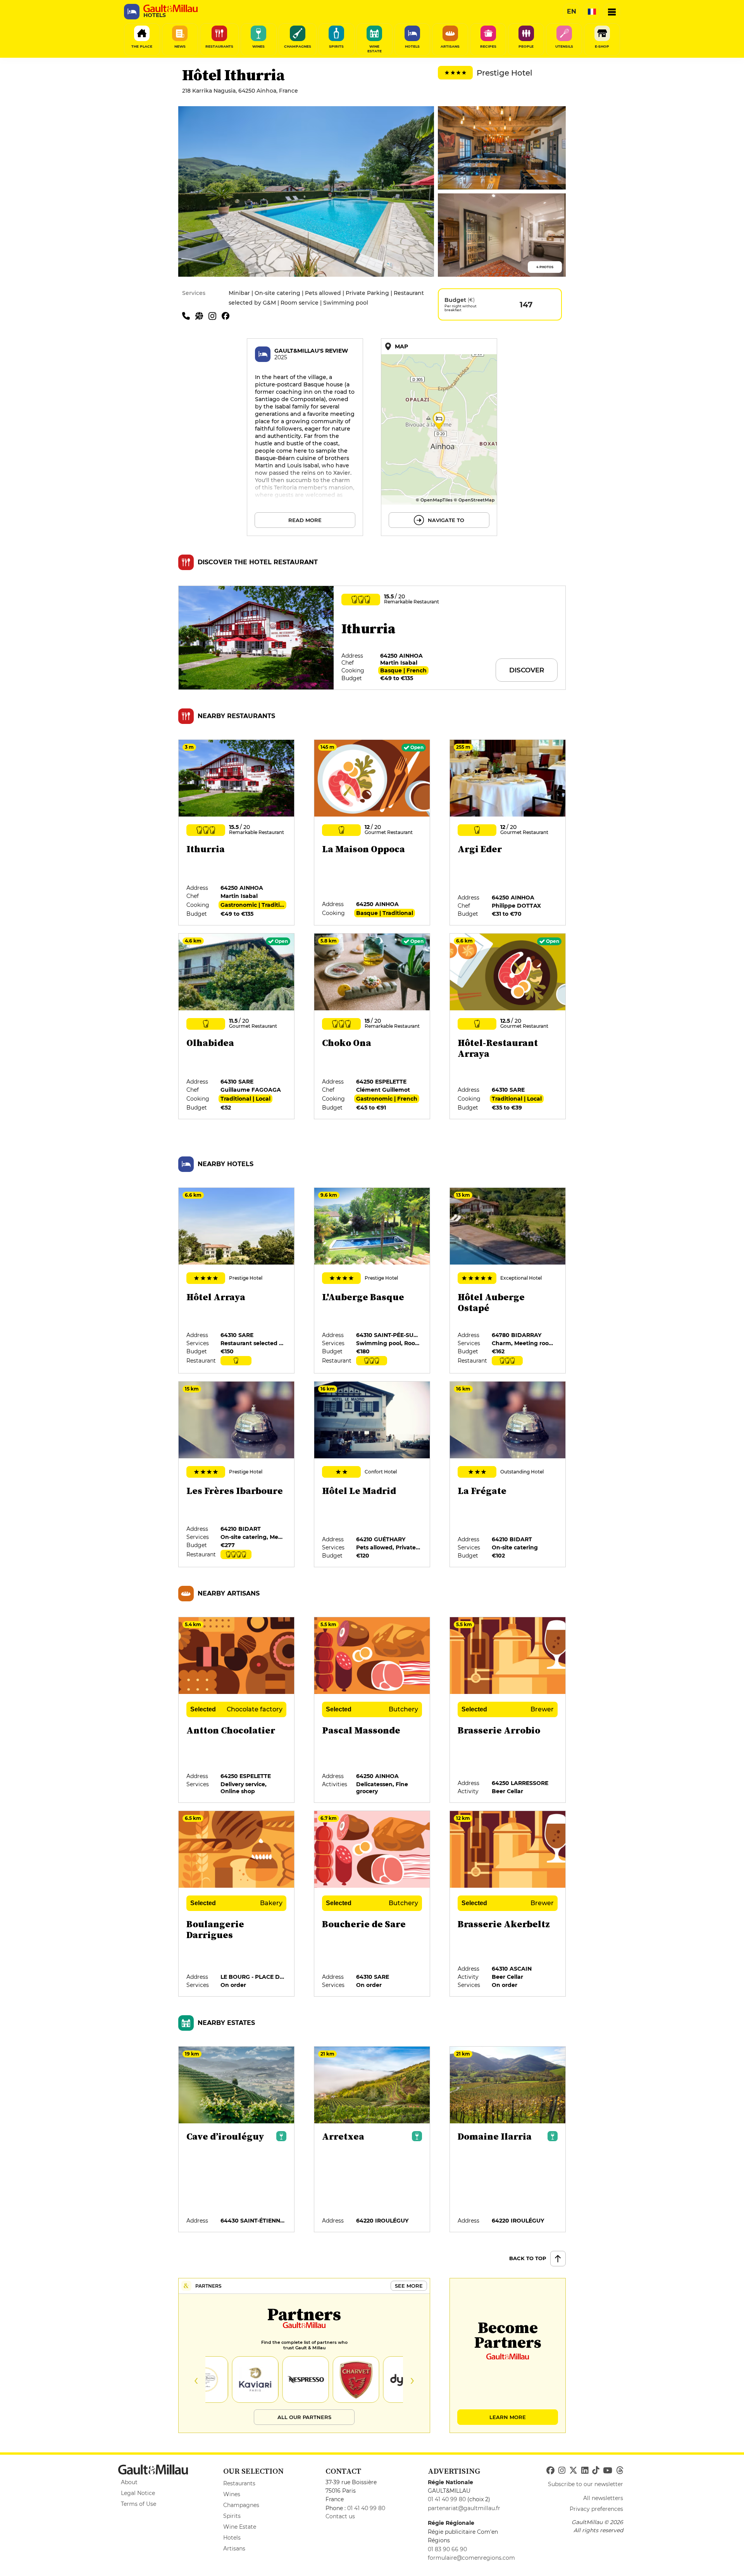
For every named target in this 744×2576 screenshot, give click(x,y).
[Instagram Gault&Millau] (562, 2471)
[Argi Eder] (508, 833)
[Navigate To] (439, 437)
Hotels (232, 2538)
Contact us (340, 2516)
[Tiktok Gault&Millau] (596, 2471)
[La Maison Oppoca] (372, 833)
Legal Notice (138, 2493)
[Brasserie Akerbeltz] (508, 1904)
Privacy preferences (596, 2509)
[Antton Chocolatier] (237, 1710)
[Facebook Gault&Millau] (550, 2471)
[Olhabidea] (237, 1027)
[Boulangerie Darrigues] (237, 1904)
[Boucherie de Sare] (372, 1904)
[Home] (170, 9)
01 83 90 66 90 (447, 2549)
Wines (232, 2494)
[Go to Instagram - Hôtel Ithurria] (215, 315)
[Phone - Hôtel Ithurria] (189, 315)
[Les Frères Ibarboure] (237, 1475)
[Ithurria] (237, 833)
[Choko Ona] (372, 1027)
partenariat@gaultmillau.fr (464, 2508)
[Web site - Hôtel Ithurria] (202, 315)
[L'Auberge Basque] (372, 1281)
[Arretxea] (372, 2140)
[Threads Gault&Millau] (620, 2471)
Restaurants (239, 2483)
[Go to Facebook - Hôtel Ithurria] (227, 315)
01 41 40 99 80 (366, 2508)
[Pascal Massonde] (372, 1710)
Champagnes (241, 2505)
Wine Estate (240, 2527)
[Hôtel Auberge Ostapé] (508, 1281)
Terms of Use (139, 2504)
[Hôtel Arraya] (237, 1281)
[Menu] (612, 12)
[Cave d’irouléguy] (237, 2140)
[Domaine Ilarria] (508, 2140)
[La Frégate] (508, 1475)
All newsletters (603, 2498)
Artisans (234, 2548)
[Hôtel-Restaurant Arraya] (508, 1027)
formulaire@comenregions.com (471, 2558)
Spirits (232, 2516)
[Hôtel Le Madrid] (372, 1475)
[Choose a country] (592, 12)
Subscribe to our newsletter (586, 2484)
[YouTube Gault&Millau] (608, 2471)
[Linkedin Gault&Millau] (585, 2471)
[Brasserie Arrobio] (508, 1710)
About (129, 2482)
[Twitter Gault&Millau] (573, 2471)
